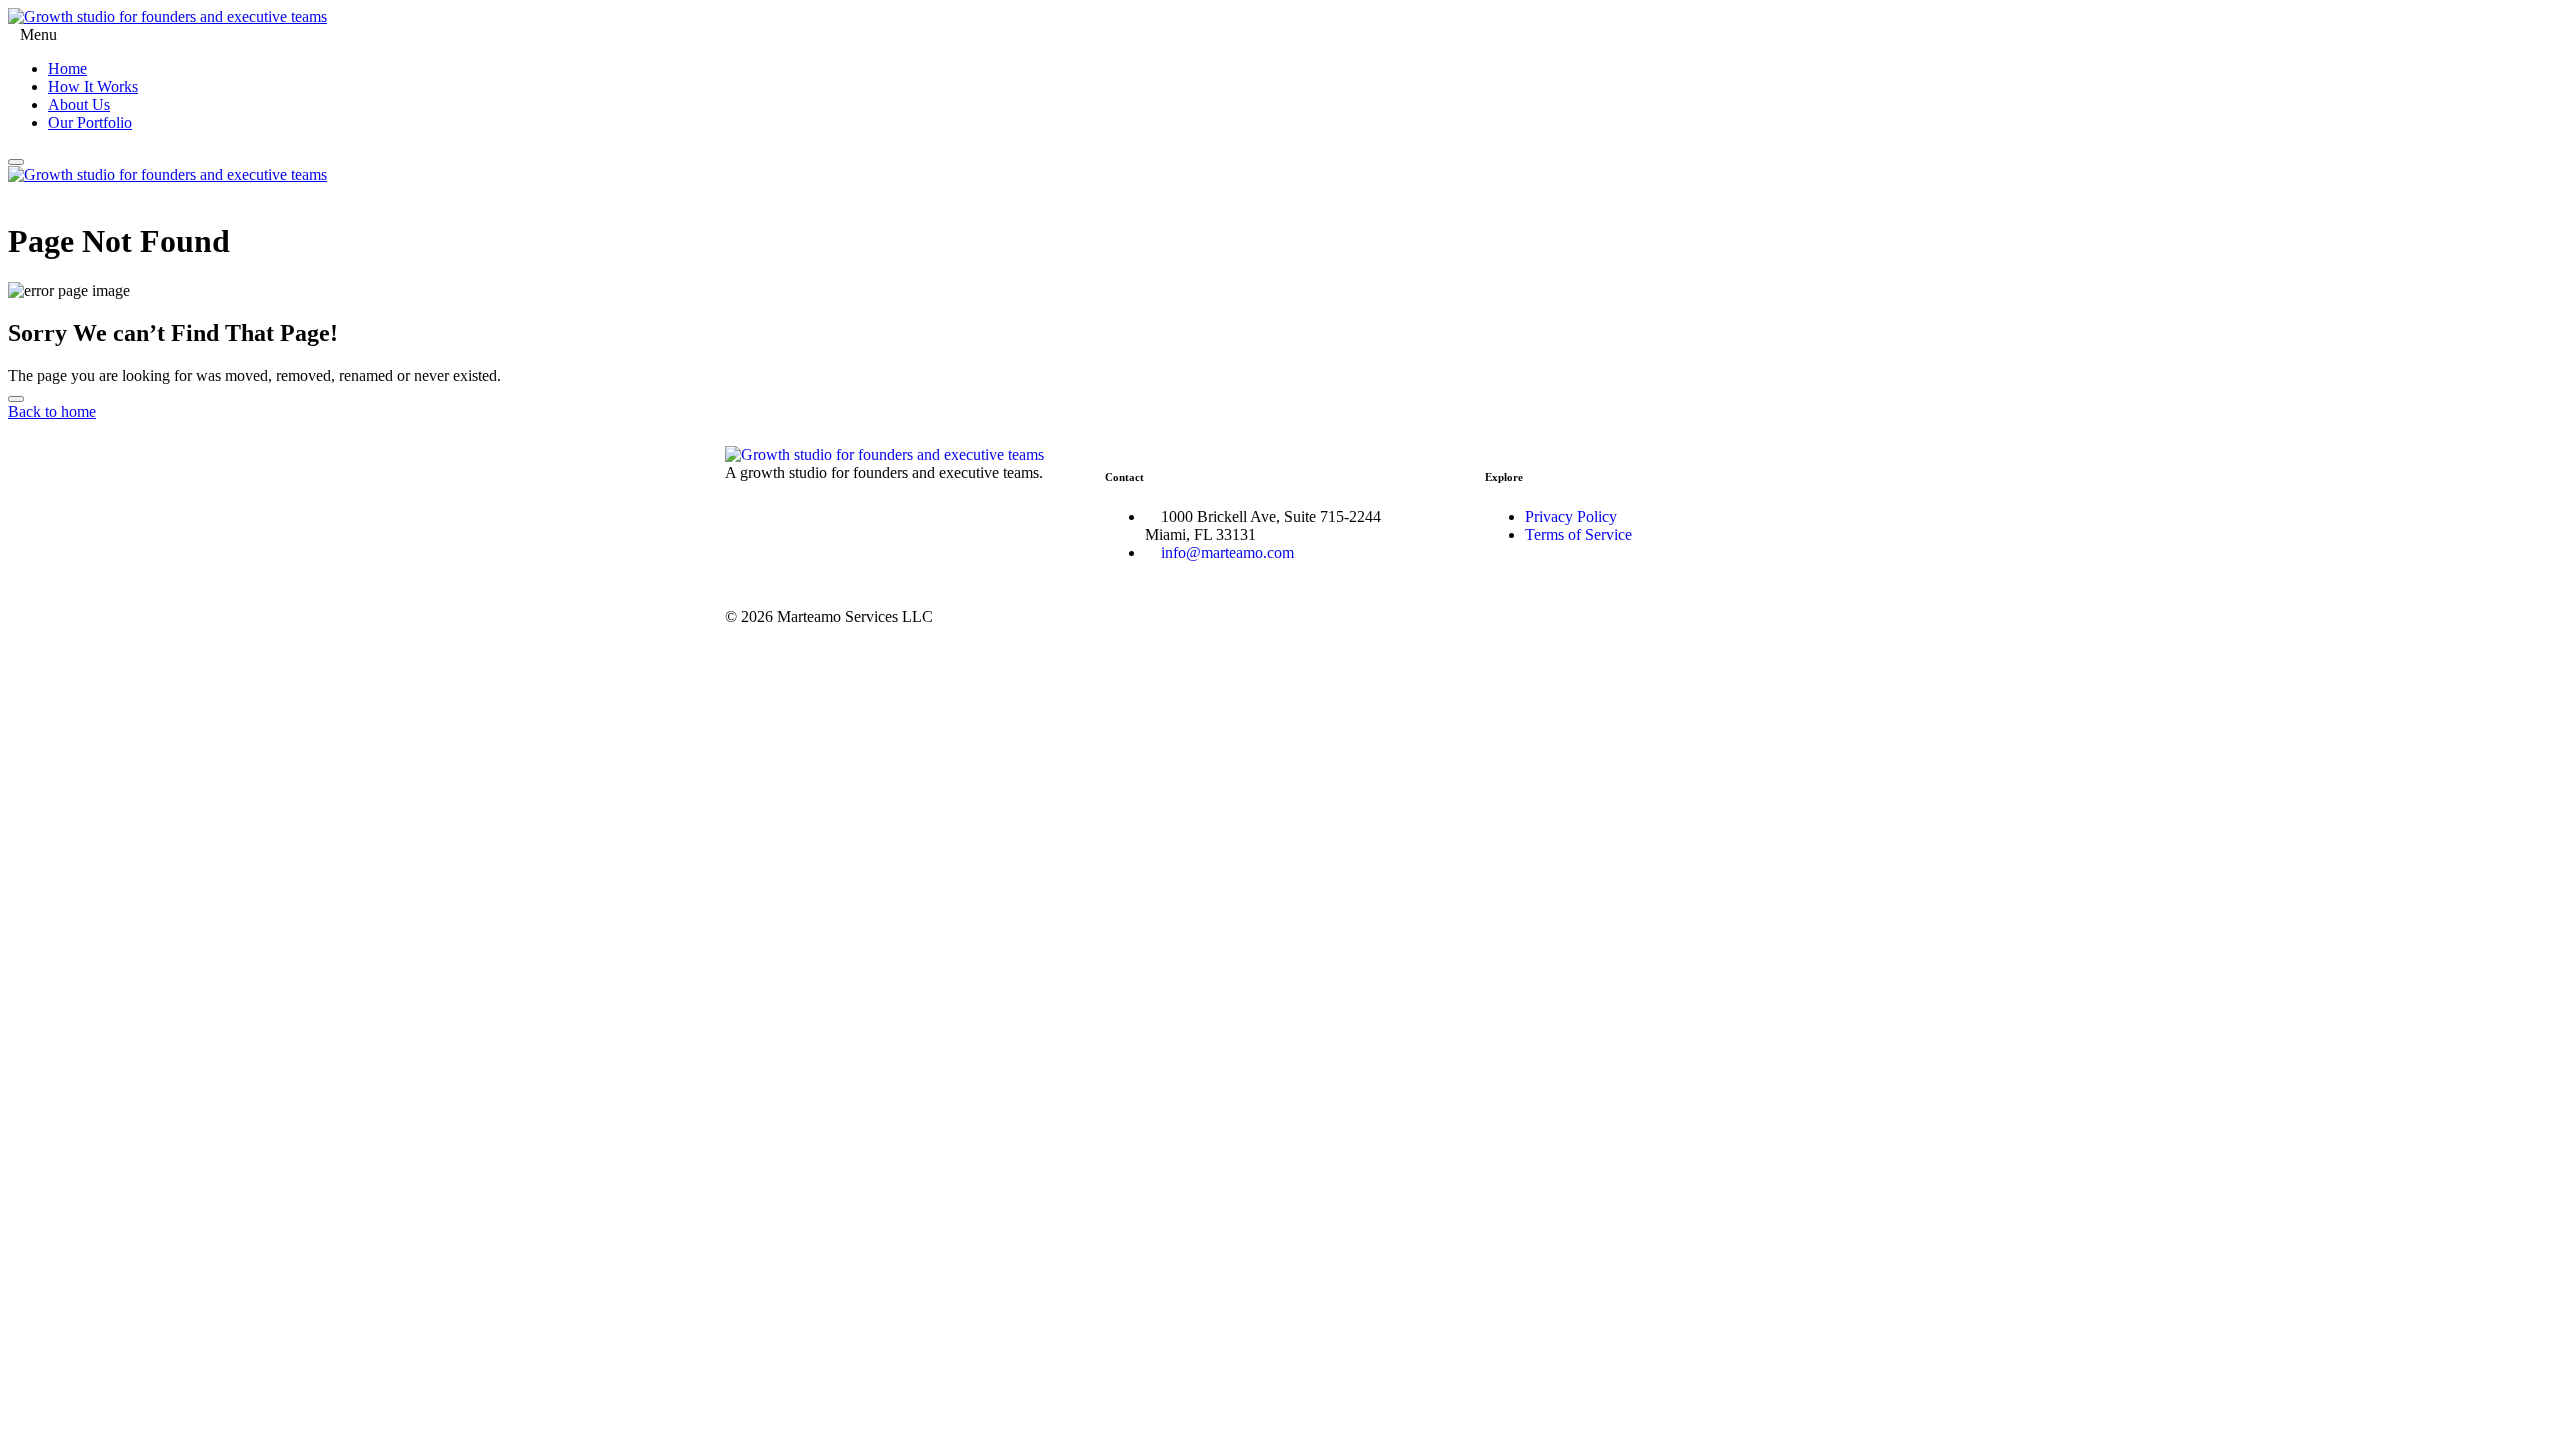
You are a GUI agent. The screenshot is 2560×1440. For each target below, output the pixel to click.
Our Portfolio (90, 122)
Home (67, 68)
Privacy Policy (1571, 516)
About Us (79, 104)
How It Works (93, 86)
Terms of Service (1578, 534)
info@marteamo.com (1227, 552)
